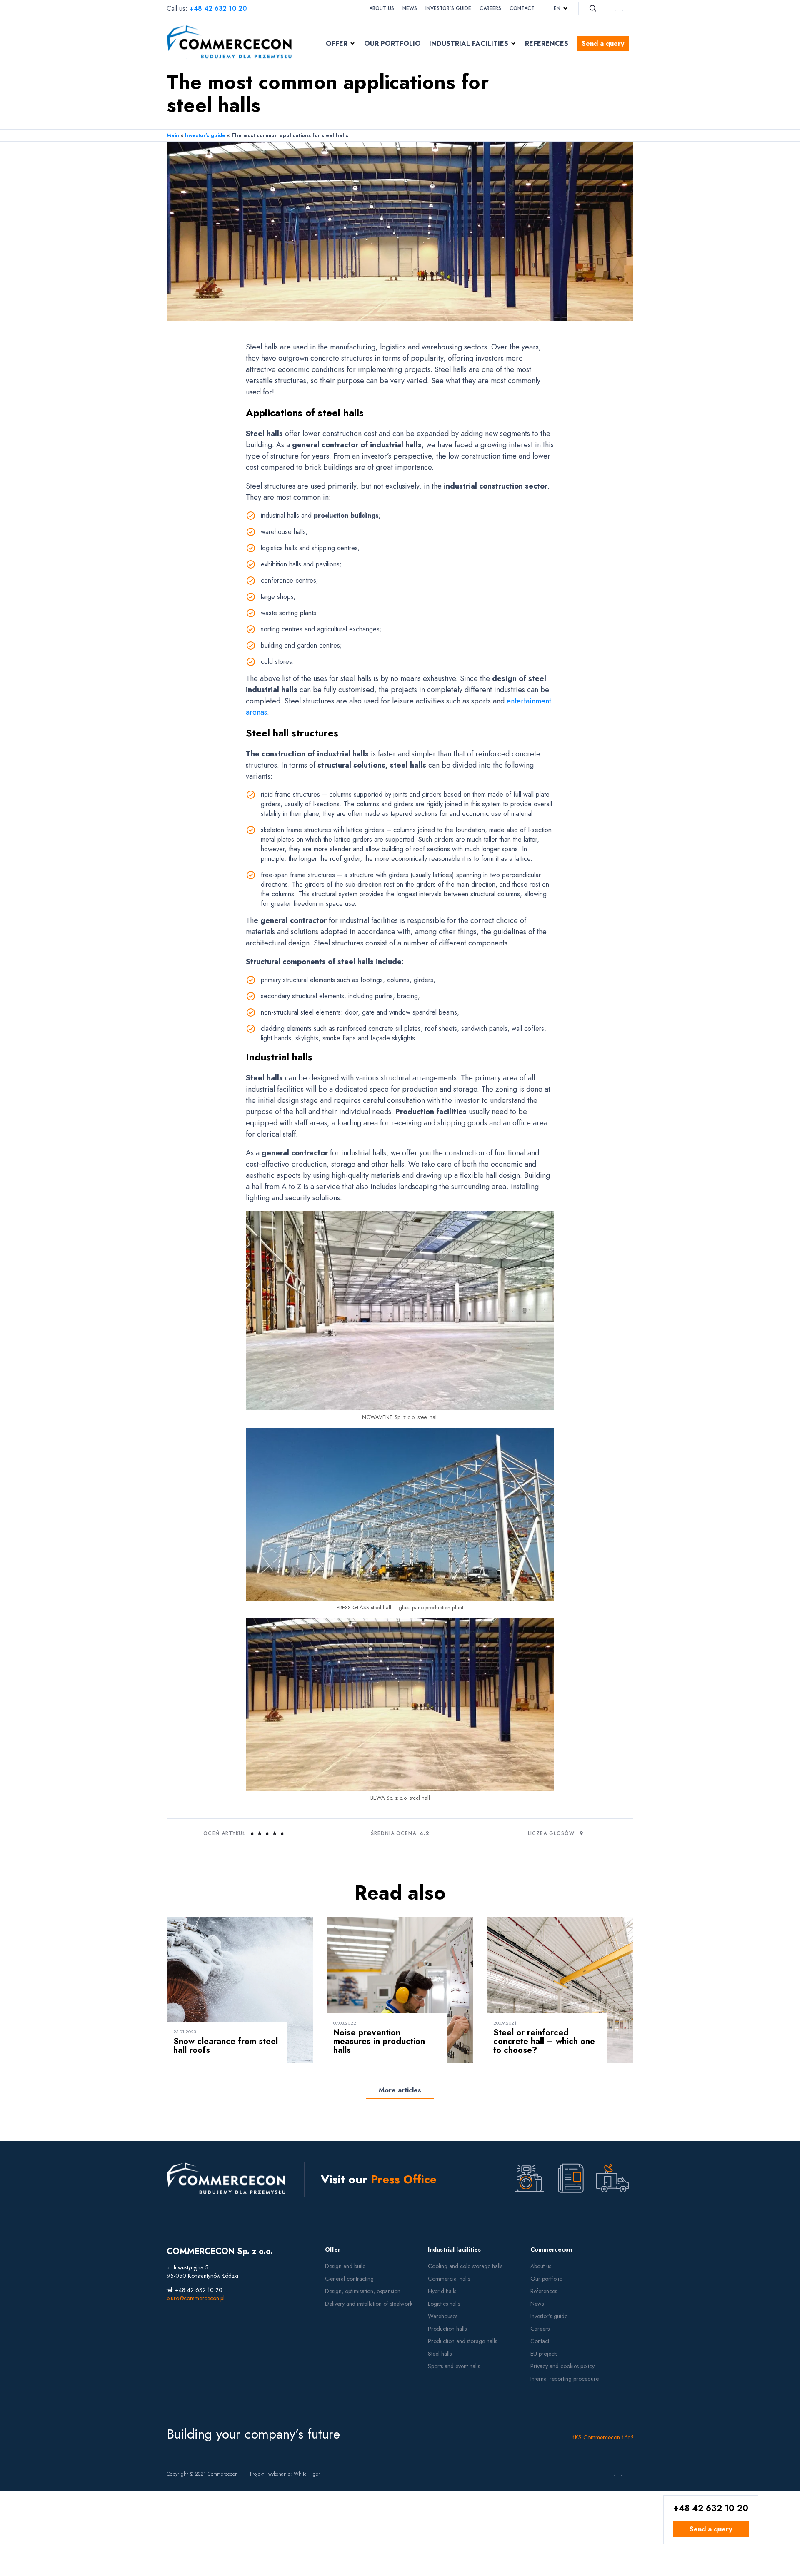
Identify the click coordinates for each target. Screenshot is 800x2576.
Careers (490, 8)
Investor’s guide (448, 8)
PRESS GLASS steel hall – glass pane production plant (400, 1607)
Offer (337, 44)
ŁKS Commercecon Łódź (603, 2437)
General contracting (349, 2279)
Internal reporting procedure (565, 2379)
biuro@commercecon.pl (196, 2298)
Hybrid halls (442, 2291)
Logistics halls (444, 2304)
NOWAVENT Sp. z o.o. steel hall (400, 1417)
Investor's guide (205, 135)
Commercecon (551, 2249)
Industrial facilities (469, 44)
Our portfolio (392, 44)
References (547, 44)
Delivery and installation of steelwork (369, 2304)
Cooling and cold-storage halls (465, 2266)
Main (173, 135)
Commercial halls (449, 2279)
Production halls (447, 2329)
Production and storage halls (462, 2341)
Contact (522, 8)
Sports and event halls (454, 2366)
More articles (400, 2090)
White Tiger (307, 2474)
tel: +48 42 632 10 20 (195, 2290)
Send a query (603, 44)
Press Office (404, 2179)
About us (382, 8)
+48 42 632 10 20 (218, 9)
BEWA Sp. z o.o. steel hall (400, 1798)
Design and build (345, 2266)
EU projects (544, 2354)
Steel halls (440, 2354)
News (410, 8)
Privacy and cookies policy (562, 2366)
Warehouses (443, 2316)
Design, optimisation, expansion (363, 2291)
